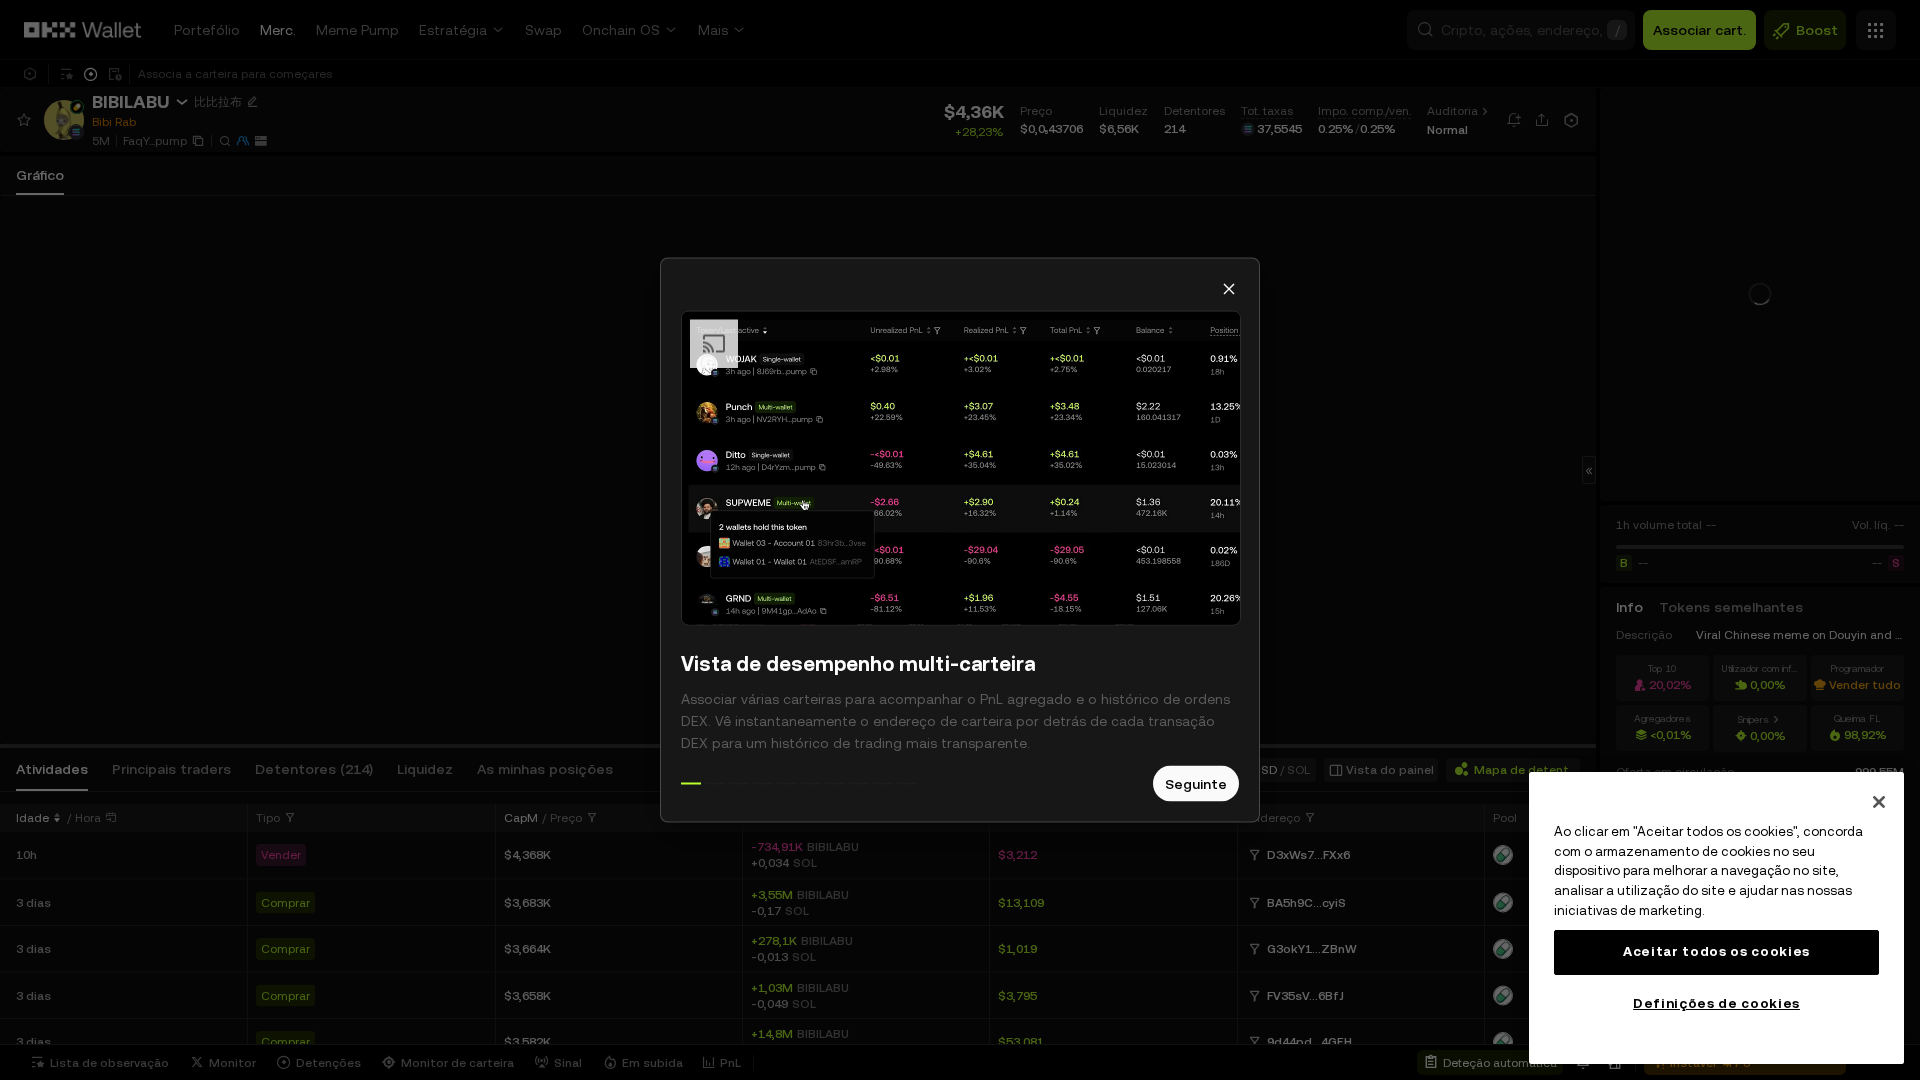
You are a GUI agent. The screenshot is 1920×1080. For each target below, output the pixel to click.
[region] (1716, 918)
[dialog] (960, 540)
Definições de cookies (1716, 1003)
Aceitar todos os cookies (1716, 951)
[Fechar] (1879, 802)
